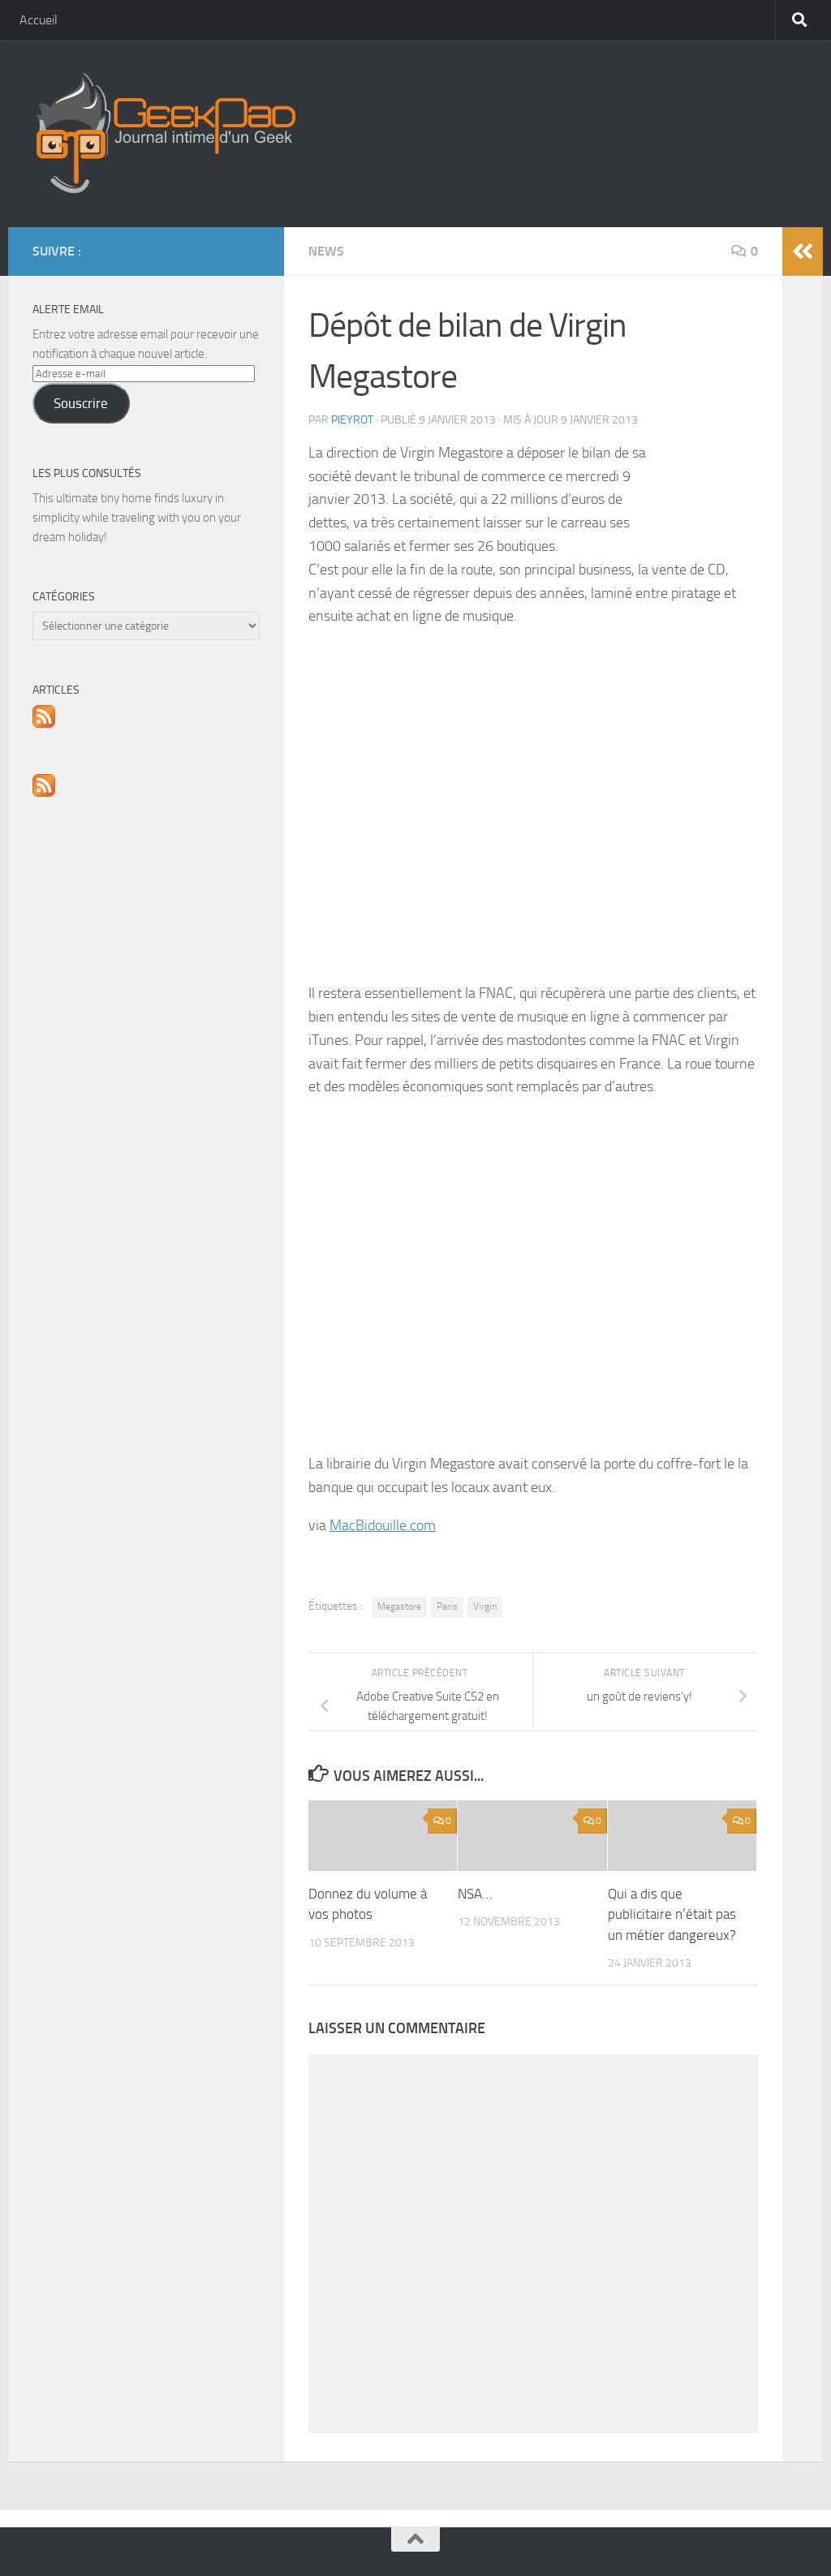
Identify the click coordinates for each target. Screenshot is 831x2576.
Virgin (485, 1606)
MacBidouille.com (383, 1525)
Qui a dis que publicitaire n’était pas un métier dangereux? (672, 1914)
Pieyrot (352, 420)
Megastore (399, 1606)
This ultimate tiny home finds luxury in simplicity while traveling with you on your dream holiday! (137, 518)
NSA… (475, 1894)
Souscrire (81, 403)
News (326, 251)
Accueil (39, 20)
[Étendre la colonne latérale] (803, 252)
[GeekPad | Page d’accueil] (164, 134)
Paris (447, 1606)
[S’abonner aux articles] (44, 724)
